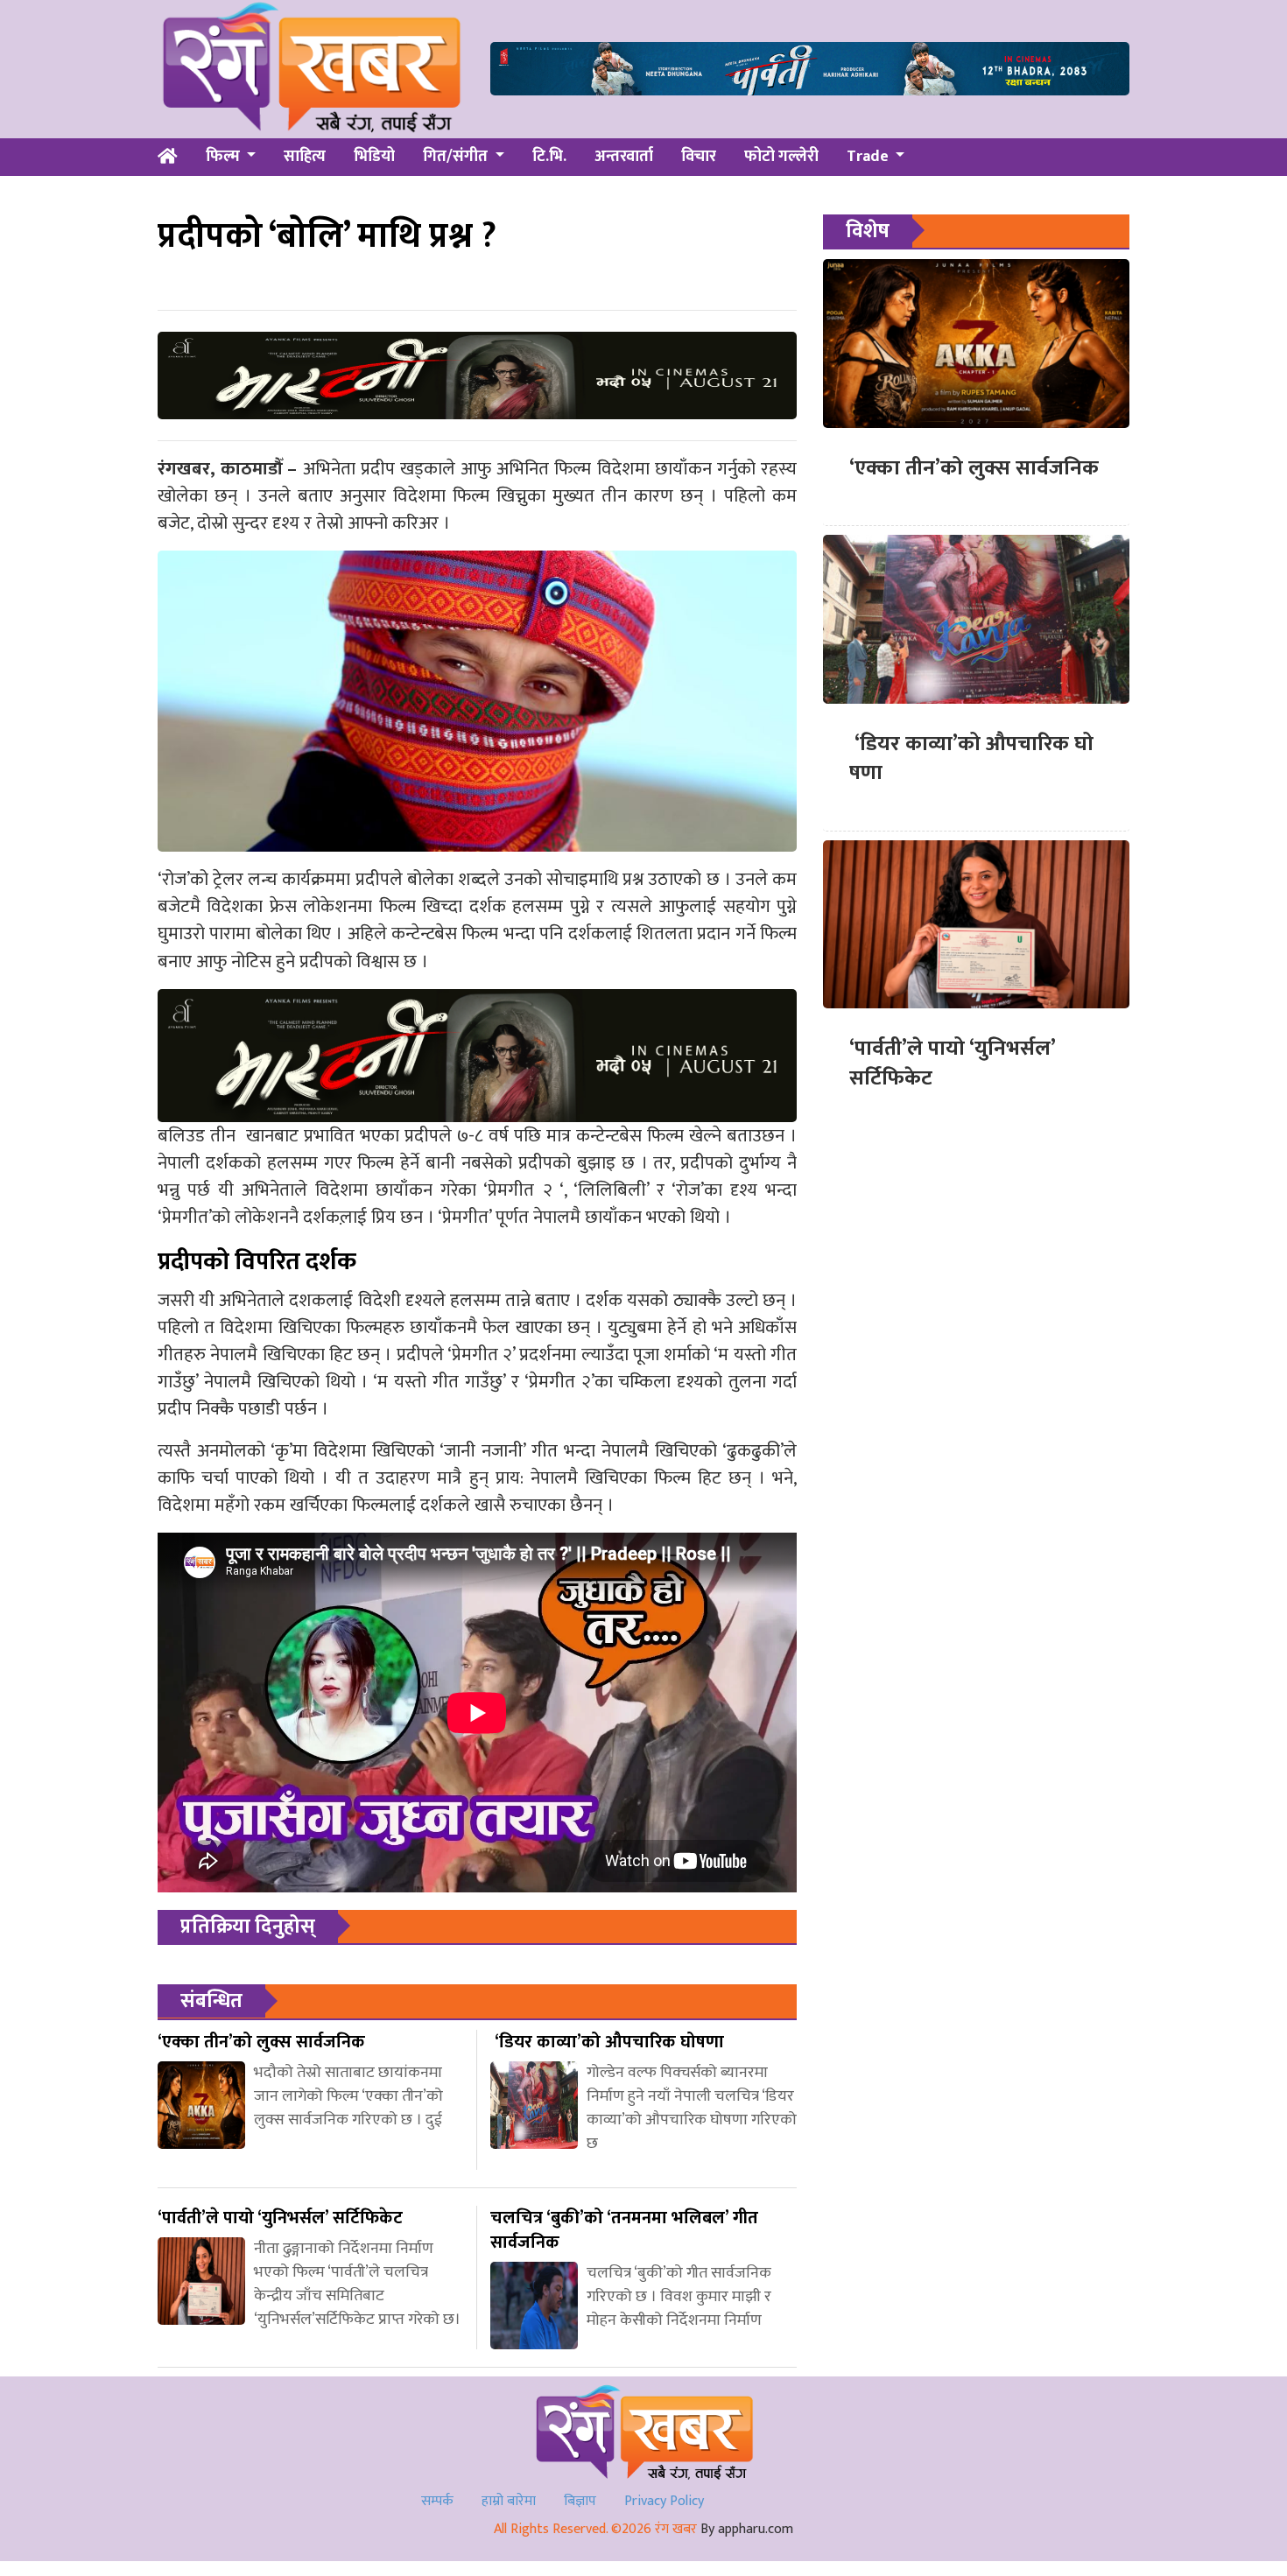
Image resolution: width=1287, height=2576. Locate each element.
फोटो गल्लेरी (781, 157)
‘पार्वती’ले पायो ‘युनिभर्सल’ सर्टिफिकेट (952, 1063)
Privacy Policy (664, 2501)
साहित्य (305, 157)
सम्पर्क (437, 2501)
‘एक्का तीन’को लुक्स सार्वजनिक (974, 468)
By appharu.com (747, 2529)
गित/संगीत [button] (457, 157)
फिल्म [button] (225, 157)
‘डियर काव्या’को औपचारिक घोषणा (971, 759)
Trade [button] (869, 157)
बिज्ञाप (580, 2501)
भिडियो (374, 157)
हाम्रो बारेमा (509, 2501)
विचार (699, 157)
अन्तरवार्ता (624, 157)
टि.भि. (549, 157)
